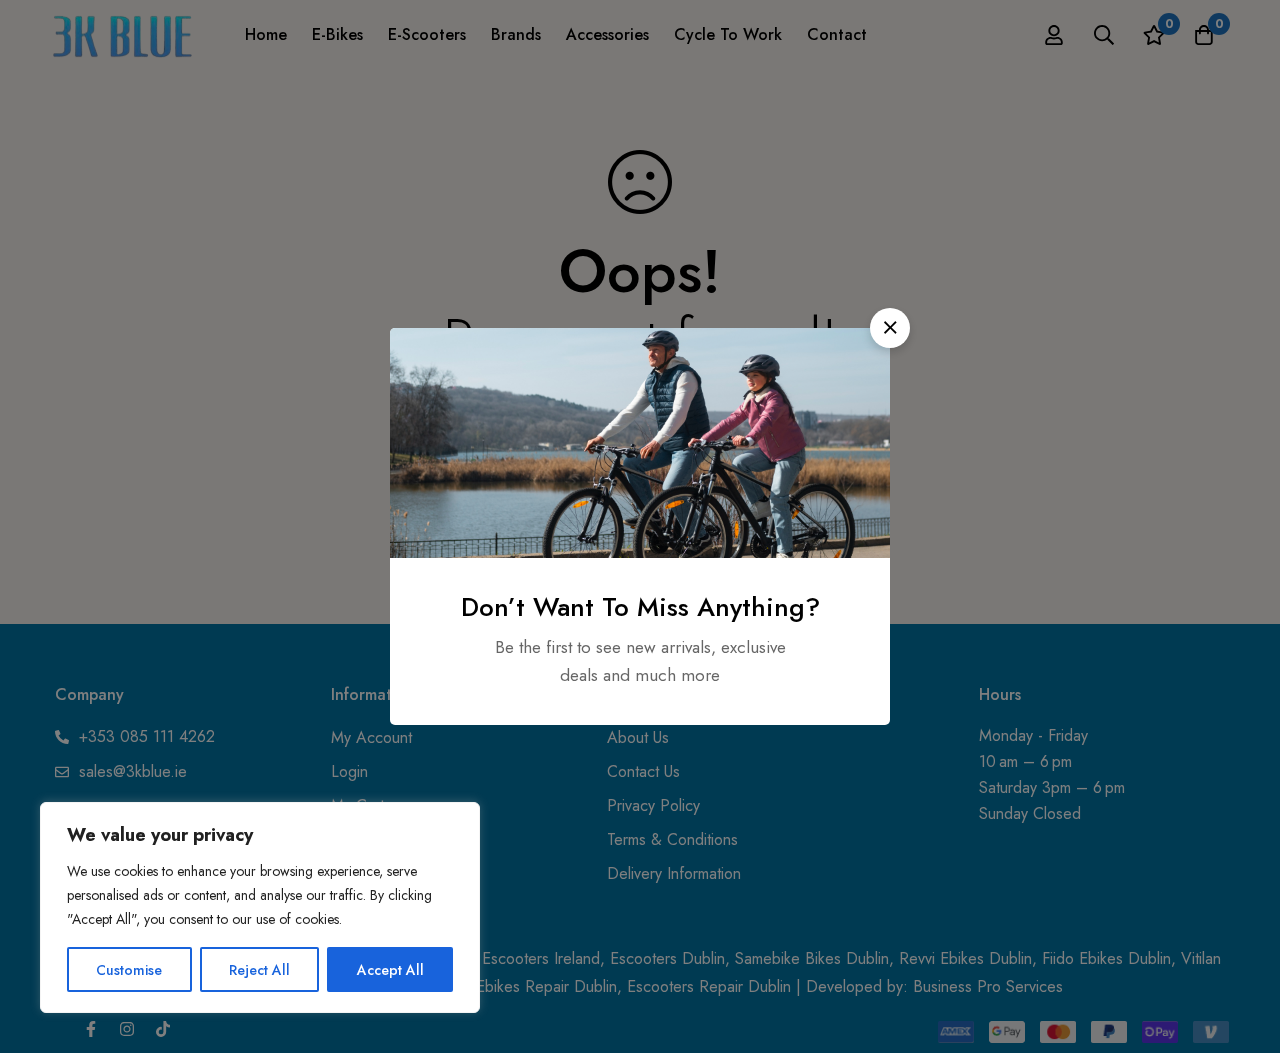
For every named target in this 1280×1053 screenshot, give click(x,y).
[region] (260, 907)
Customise (129, 970)
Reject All (259, 970)
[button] (890, 328)
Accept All (390, 970)
